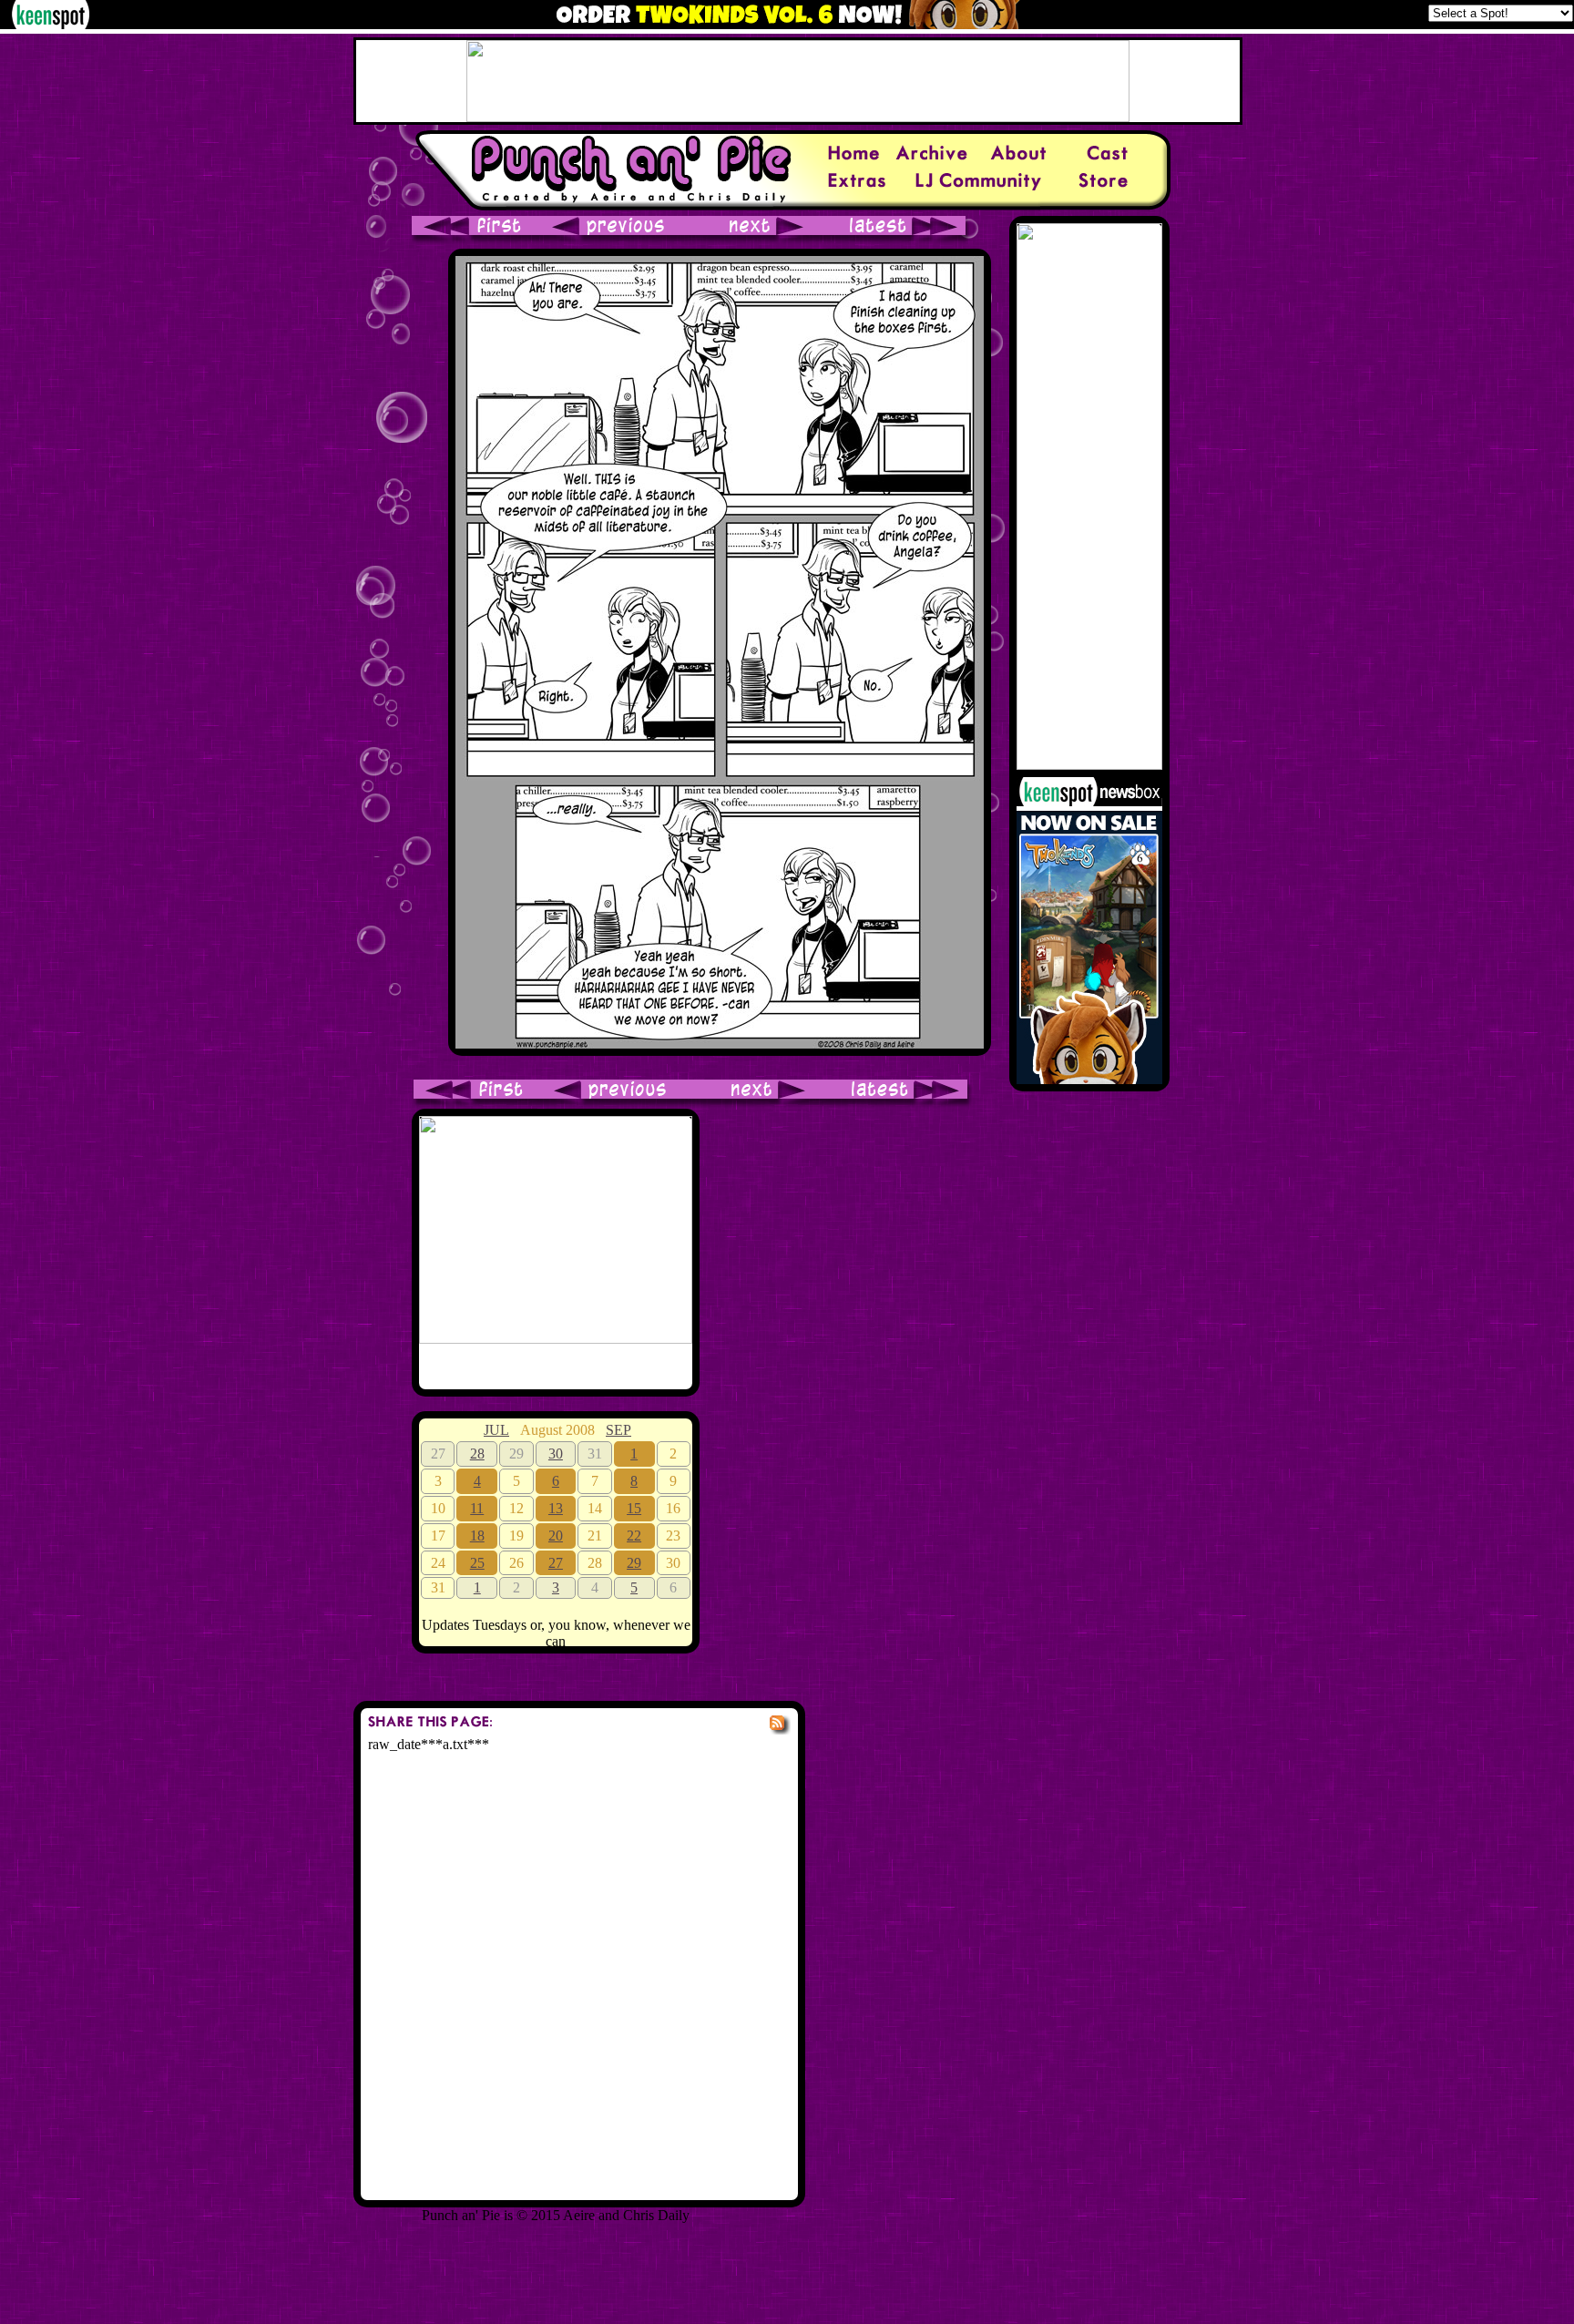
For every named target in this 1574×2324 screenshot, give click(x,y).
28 (477, 1454)
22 (634, 1536)
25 (477, 1563)
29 (634, 1563)
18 (477, 1536)
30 (556, 1454)
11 (477, 1508)
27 (556, 1563)
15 (634, 1508)
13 (556, 1508)
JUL (496, 1430)
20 (556, 1536)
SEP (618, 1430)
